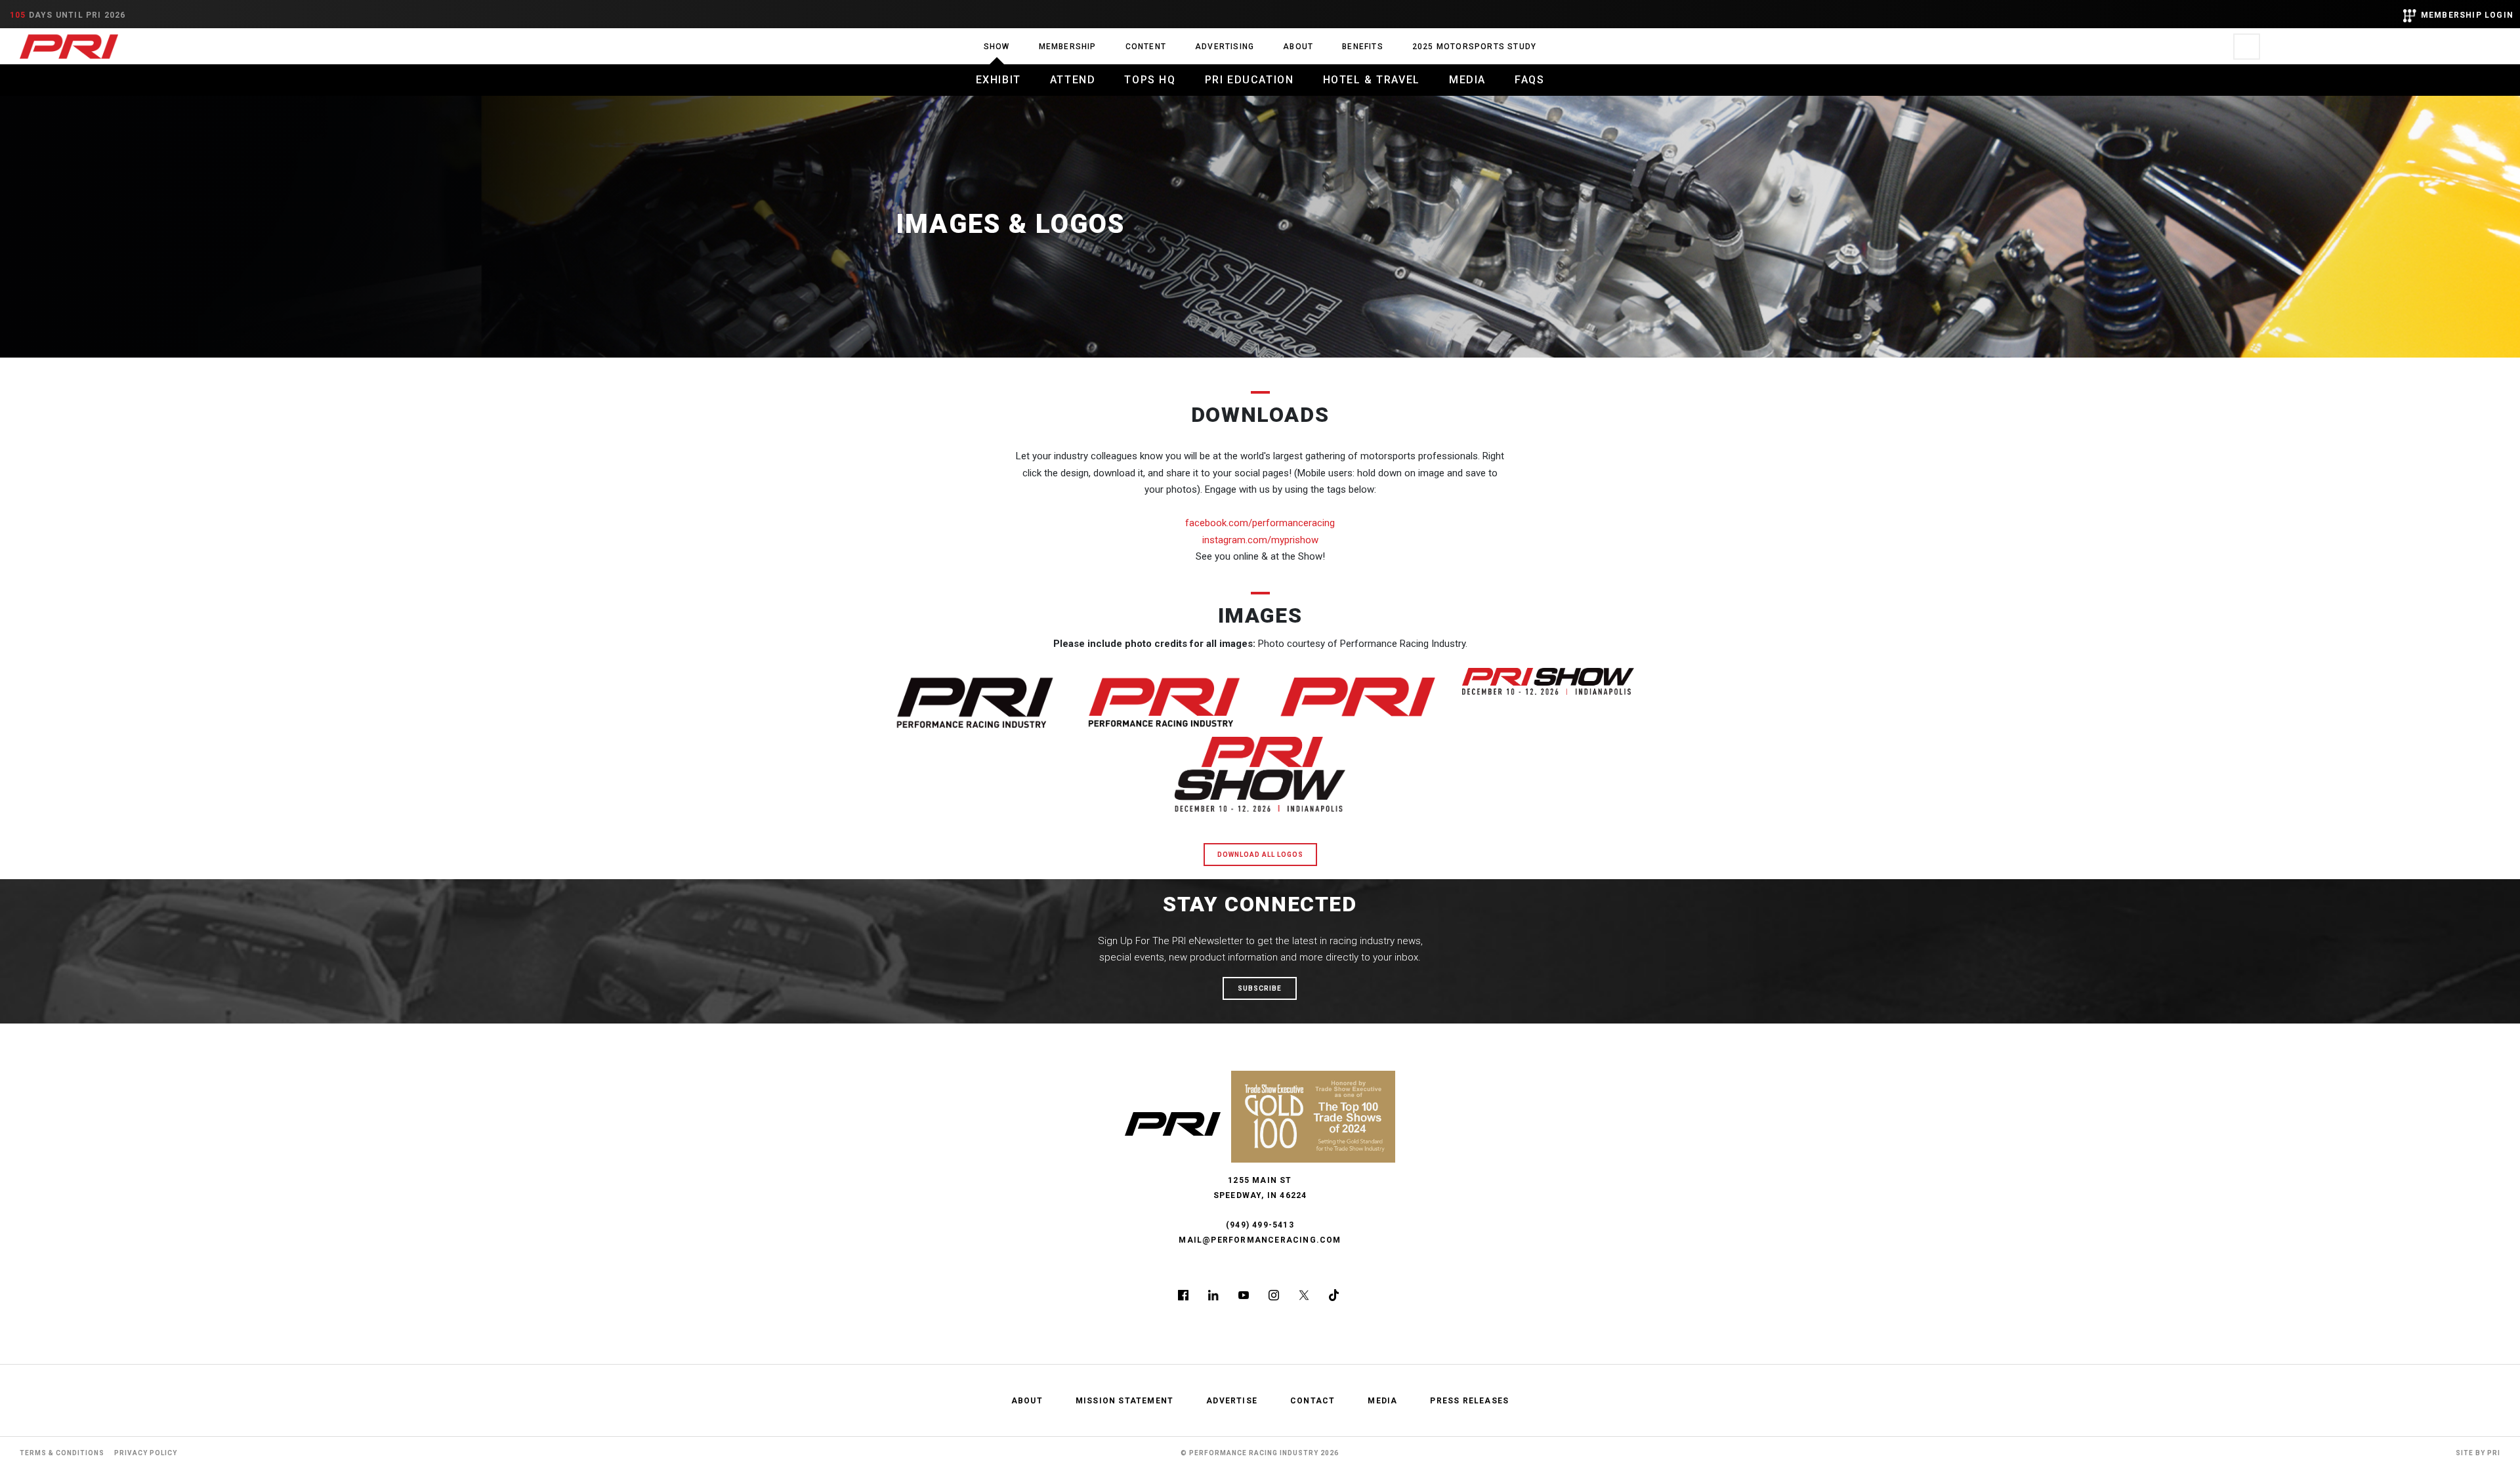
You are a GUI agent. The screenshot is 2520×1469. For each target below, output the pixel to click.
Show (997, 47)
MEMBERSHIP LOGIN (2467, 15)
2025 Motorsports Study (1474, 47)
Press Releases (1469, 1401)
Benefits (1363, 47)
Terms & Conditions (62, 1453)
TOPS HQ (1150, 80)
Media (1467, 80)
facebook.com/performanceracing (1260, 523)
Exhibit (998, 80)
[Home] (69, 46)
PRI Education (1249, 80)
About (1298, 47)
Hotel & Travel (1372, 80)
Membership (1068, 47)
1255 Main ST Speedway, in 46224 (1260, 1188)
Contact (1312, 1401)
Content (1146, 47)
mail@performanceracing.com (1260, 1240)
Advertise (1232, 1401)
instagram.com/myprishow (1260, 540)
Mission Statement (1124, 1401)
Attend (1073, 80)
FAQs (1529, 80)
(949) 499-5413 (1260, 1225)
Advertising (1225, 47)
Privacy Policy (146, 1453)
